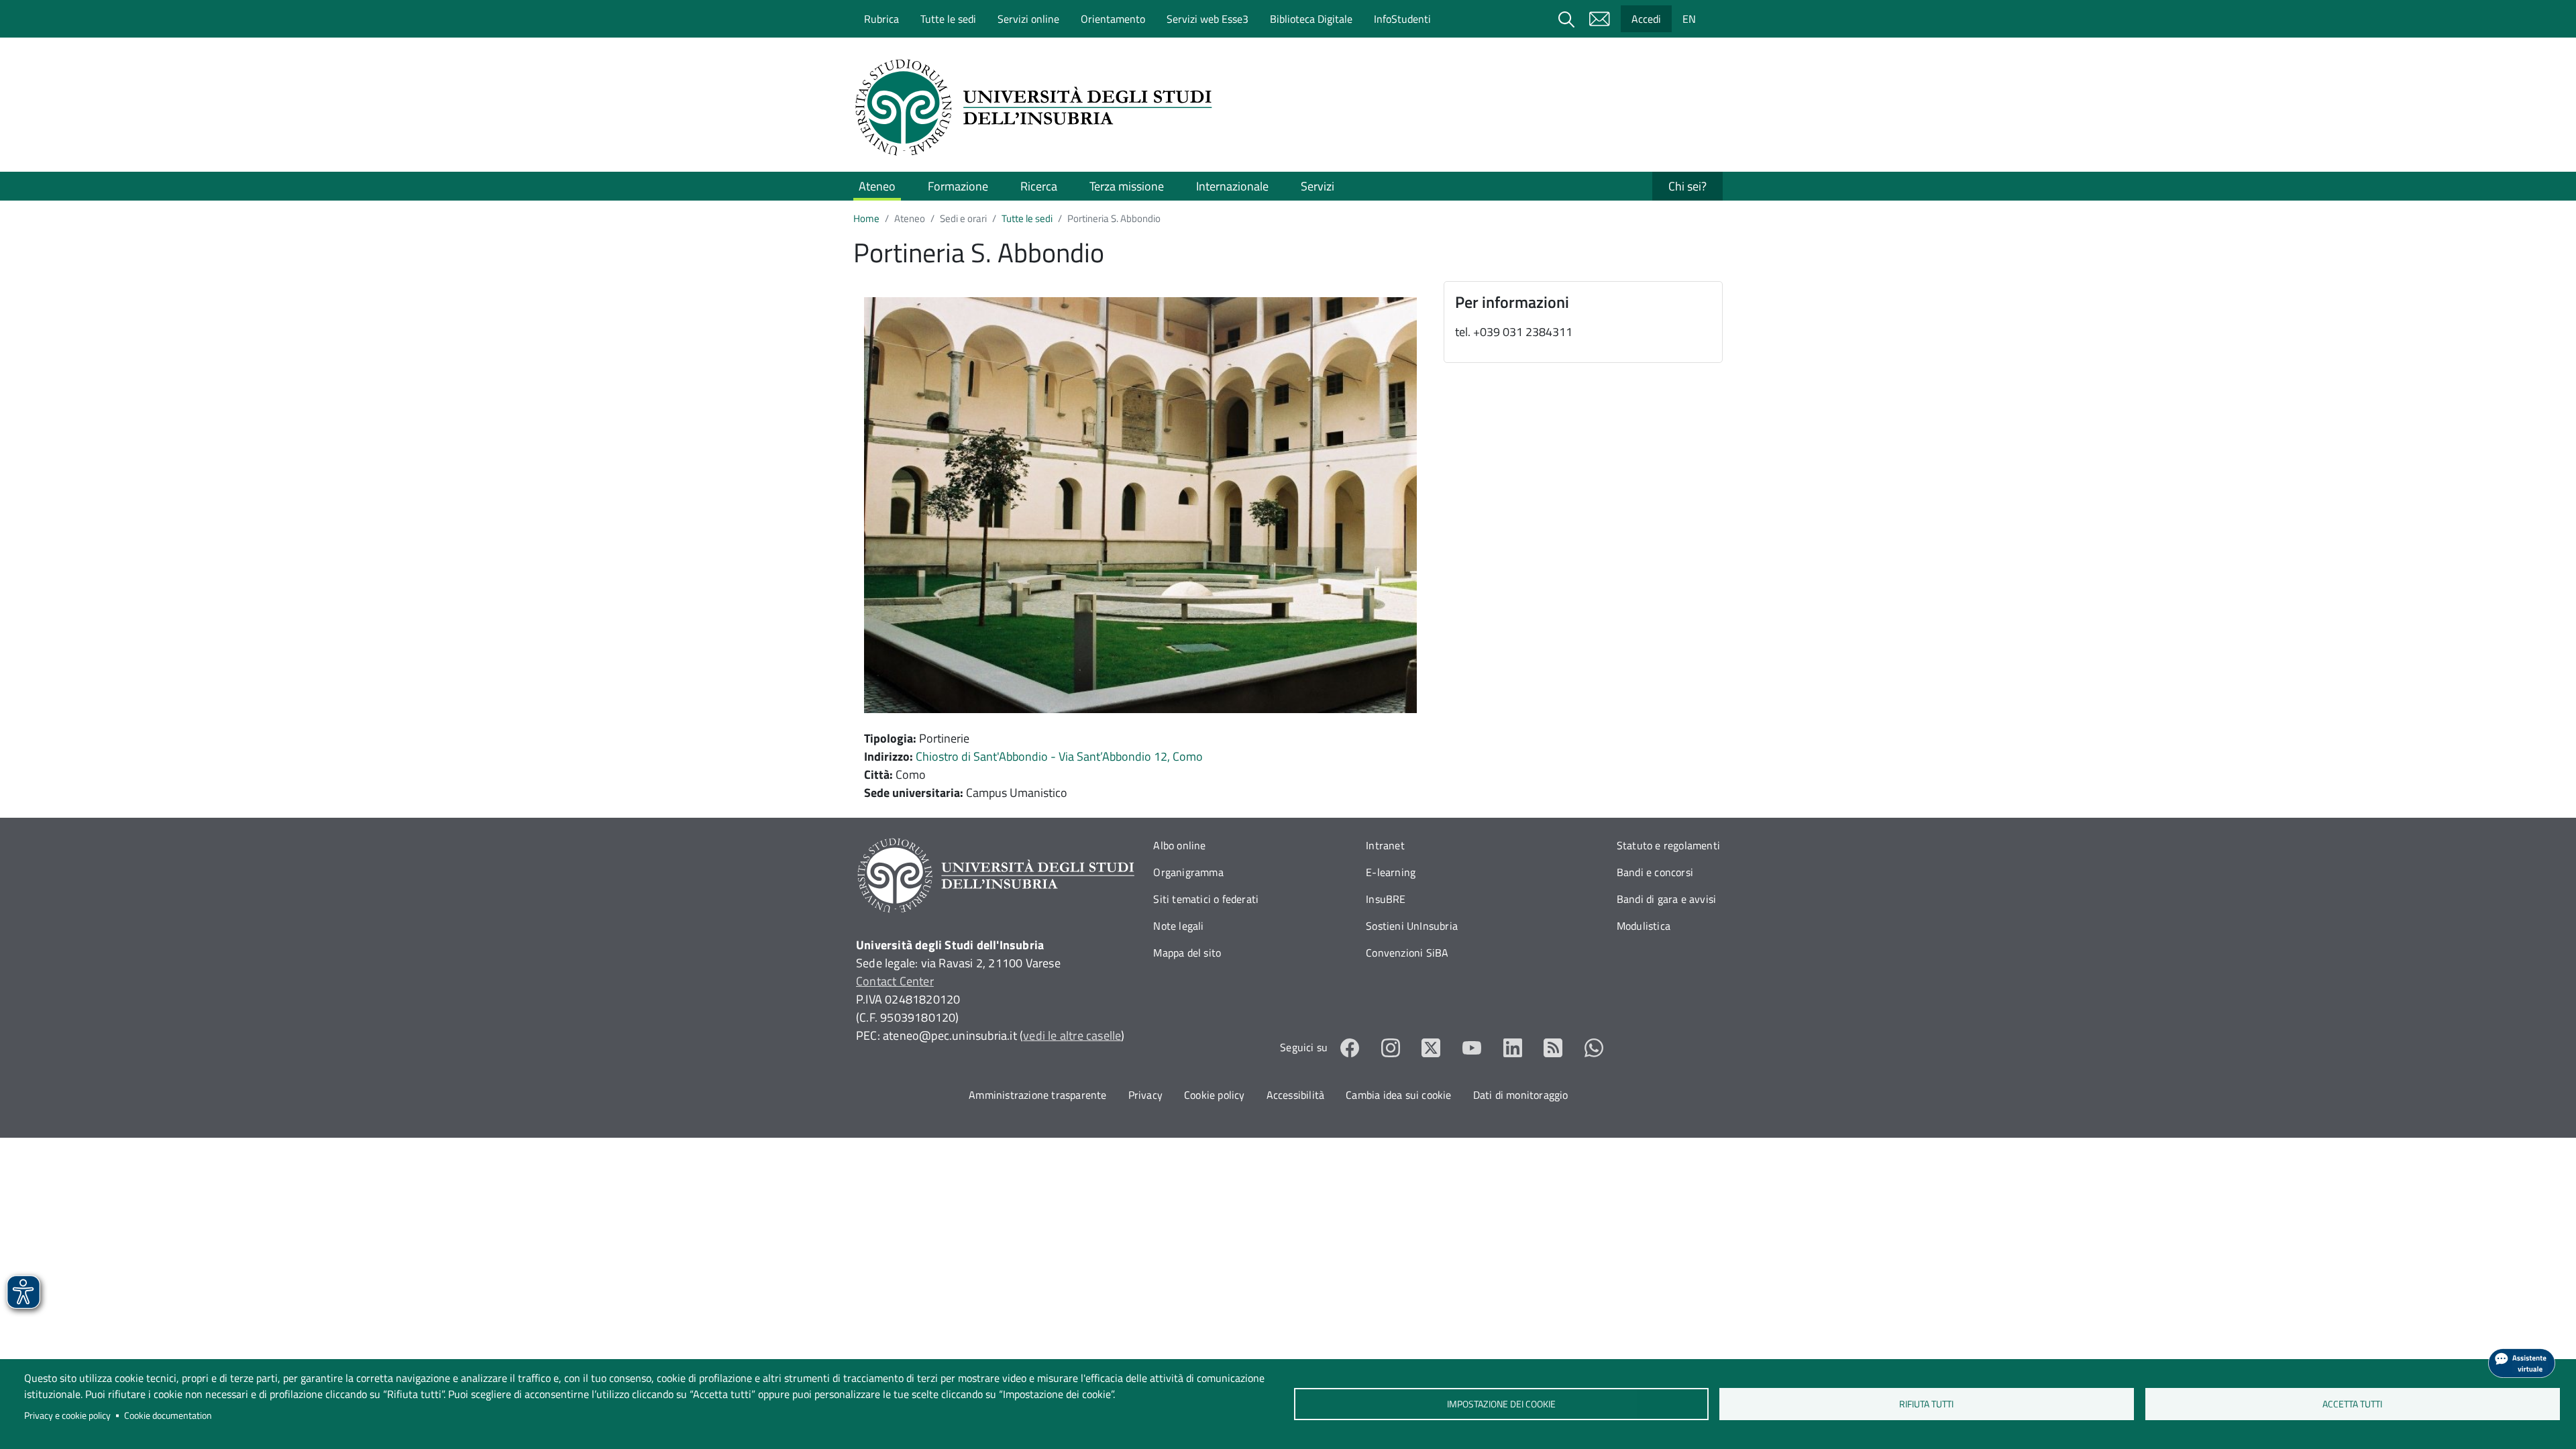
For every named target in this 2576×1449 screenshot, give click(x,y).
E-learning (1391, 872)
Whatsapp (1594, 1048)
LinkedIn (1513, 1048)
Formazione (958, 186)
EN (1689, 19)
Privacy (1145, 1095)
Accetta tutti (2352, 1404)
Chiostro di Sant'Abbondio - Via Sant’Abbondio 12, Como (1059, 756)
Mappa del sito (1187, 953)
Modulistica (1644, 926)
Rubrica (881, 19)
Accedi (1646, 19)
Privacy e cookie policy (67, 1415)
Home (866, 218)
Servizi (1318, 186)
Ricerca (1039, 186)
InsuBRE (1386, 899)
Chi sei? (1687, 186)
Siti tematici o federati (1206, 899)
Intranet (1385, 845)
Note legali (1178, 926)
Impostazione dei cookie (1501, 1404)
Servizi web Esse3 (1207, 19)
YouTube (1472, 1048)
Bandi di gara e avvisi (1666, 899)
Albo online (1179, 845)
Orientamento (1113, 19)
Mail (1599, 19)
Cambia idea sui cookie (1398, 1095)
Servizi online (1028, 19)
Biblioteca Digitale (1311, 19)
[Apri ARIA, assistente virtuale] (2522, 1363)
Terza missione (1127, 186)
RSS (1553, 1048)
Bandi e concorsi (1655, 872)
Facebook (1350, 1048)
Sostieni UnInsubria (1412, 926)
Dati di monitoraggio (1521, 1095)
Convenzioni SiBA (1407, 953)
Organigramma (1188, 872)
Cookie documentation (168, 1415)
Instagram (1391, 1048)
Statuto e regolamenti (1668, 845)
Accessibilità (1296, 1095)
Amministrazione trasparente (1037, 1095)
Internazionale (1232, 186)
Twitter (1431, 1048)
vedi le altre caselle (1072, 1035)
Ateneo (877, 186)
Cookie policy (1215, 1095)
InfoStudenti (1402, 19)
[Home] (1038, 107)
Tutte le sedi (948, 19)
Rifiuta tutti (1927, 1404)
